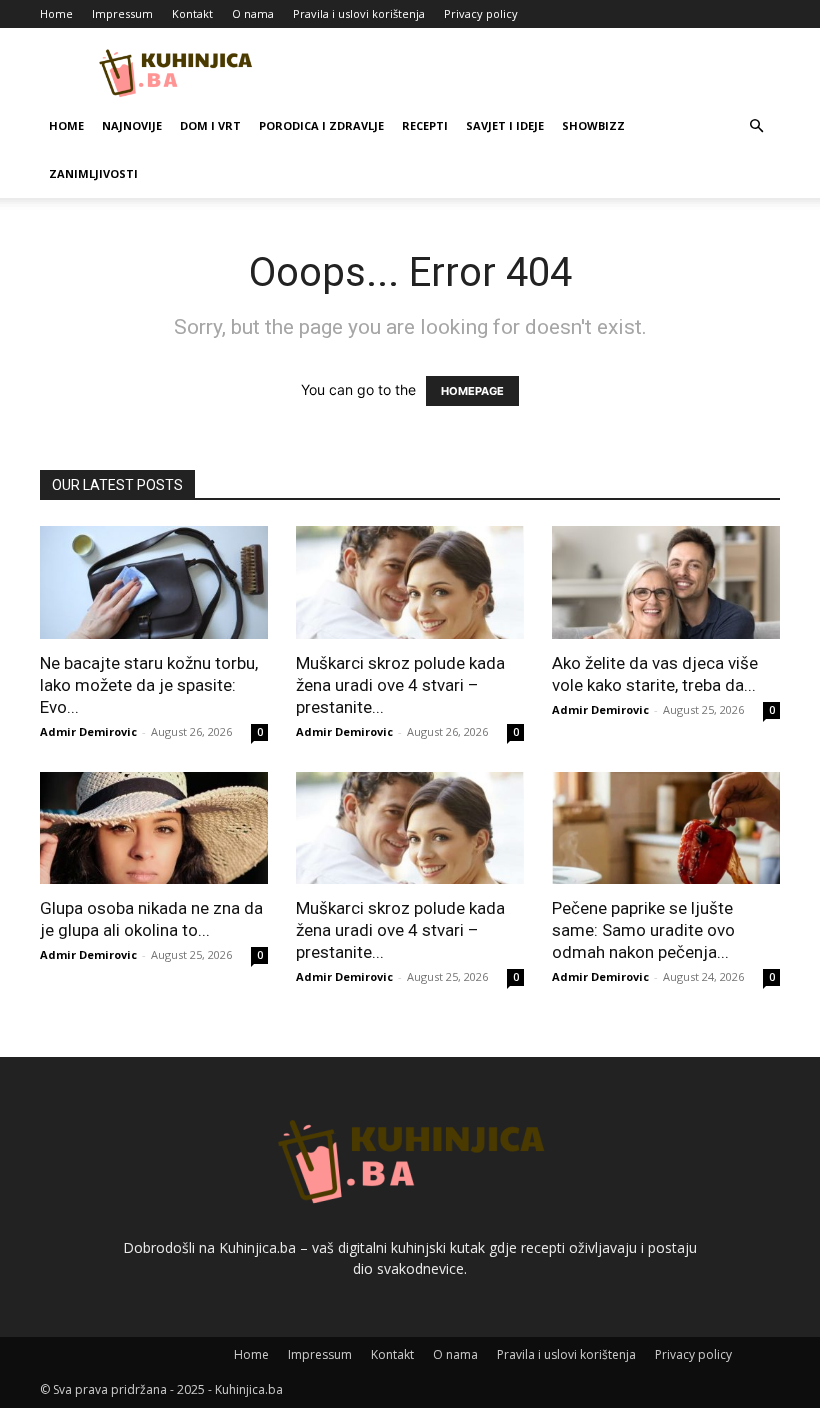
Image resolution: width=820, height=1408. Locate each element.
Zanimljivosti (93, 173)
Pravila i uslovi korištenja (359, 13)
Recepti (425, 125)
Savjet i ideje (505, 125)
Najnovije (132, 125)
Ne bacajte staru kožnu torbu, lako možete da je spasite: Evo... (149, 685)
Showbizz (593, 125)
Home (56, 13)
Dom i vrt (210, 125)
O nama (253, 13)
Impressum (122, 13)
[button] (756, 126)
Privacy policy (481, 13)
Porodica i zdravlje (321, 125)
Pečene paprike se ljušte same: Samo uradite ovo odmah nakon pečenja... (643, 930)
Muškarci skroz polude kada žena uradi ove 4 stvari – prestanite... (400, 685)
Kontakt (192, 13)
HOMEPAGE (472, 391)
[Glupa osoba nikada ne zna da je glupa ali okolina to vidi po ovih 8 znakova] (154, 828)
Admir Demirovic (88, 731)
